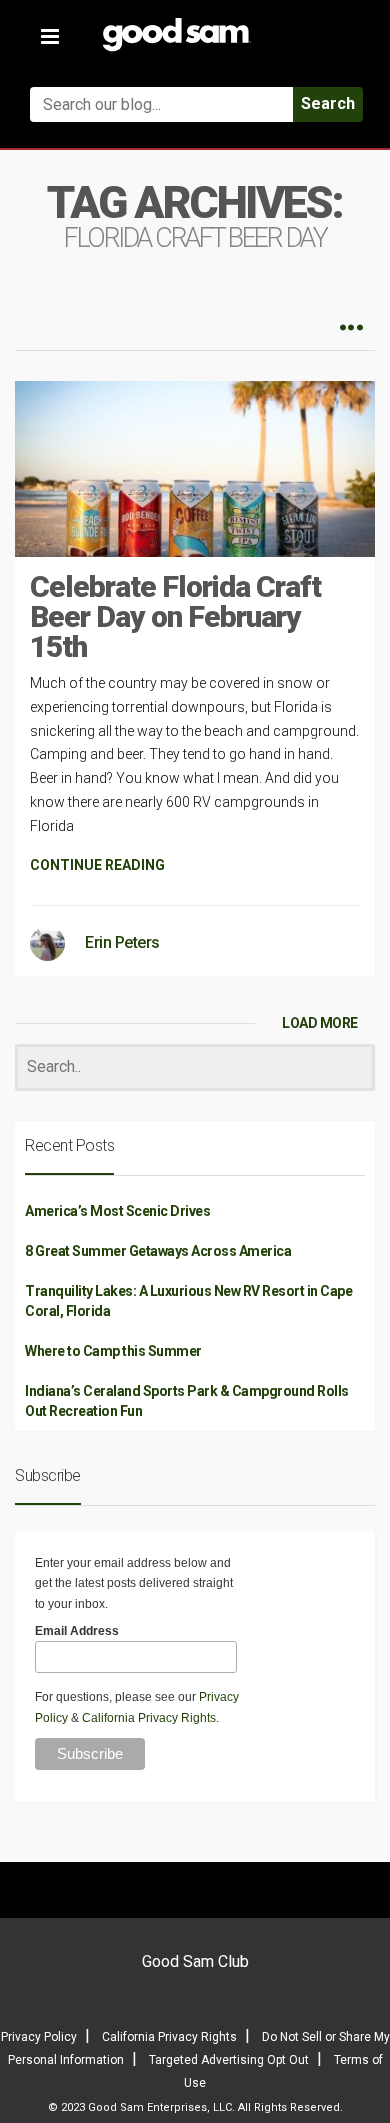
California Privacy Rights (149, 1718)
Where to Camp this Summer (113, 1351)
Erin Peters (122, 942)
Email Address (77, 1631)
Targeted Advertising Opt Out (229, 2060)
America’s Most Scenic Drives (117, 1211)
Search (328, 103)
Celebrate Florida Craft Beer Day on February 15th (175, 616)
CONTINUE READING (97, 865)
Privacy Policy (39, 2037)
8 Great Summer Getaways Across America (158, 1251)
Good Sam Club (195, 1961)
